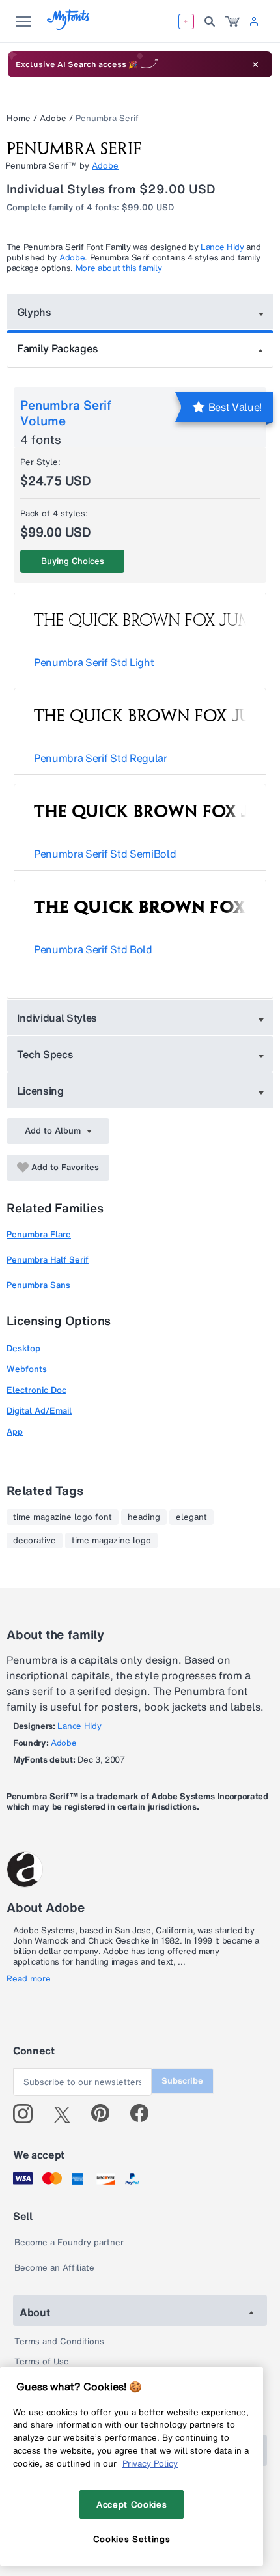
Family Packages (57, 348)
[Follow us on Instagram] (28, 2114)
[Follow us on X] (67, 2114)
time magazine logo (111, 1541)
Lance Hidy (222, 247)
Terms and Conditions (59, 2341)
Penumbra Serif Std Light (94, 662)
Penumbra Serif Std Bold (93, 949)
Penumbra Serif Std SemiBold (105, 854)
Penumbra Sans (38, 1285)
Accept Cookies (132, 2504)
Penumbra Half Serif (48, 1260)
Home (19, 118)
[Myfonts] (69, 26)
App (15, 1432)
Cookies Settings (132, 2539)
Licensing (40, 1091)
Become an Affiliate (54, 2268)
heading (144, 1517)
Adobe (53, 118)
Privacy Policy (150, 2463)
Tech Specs (45, 1054)
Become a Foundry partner (69, 2242)
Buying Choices (73, 561)
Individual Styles (57, 1018)
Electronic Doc (36, 1390)
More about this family (119, 268)
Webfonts (27, 1369)
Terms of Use (42, 2361)
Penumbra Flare (39, 1234)
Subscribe (182, 2081)
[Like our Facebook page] (145, 2114)
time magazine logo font (63, 1517)
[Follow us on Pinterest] (106, 2114)
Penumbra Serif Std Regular (101, 758)
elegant (191, 1517)
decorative (35, 1541)
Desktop (23, 1348)
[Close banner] (255, 64)
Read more (29, 1979)
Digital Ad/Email (39, 1411)
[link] (232, 21)
